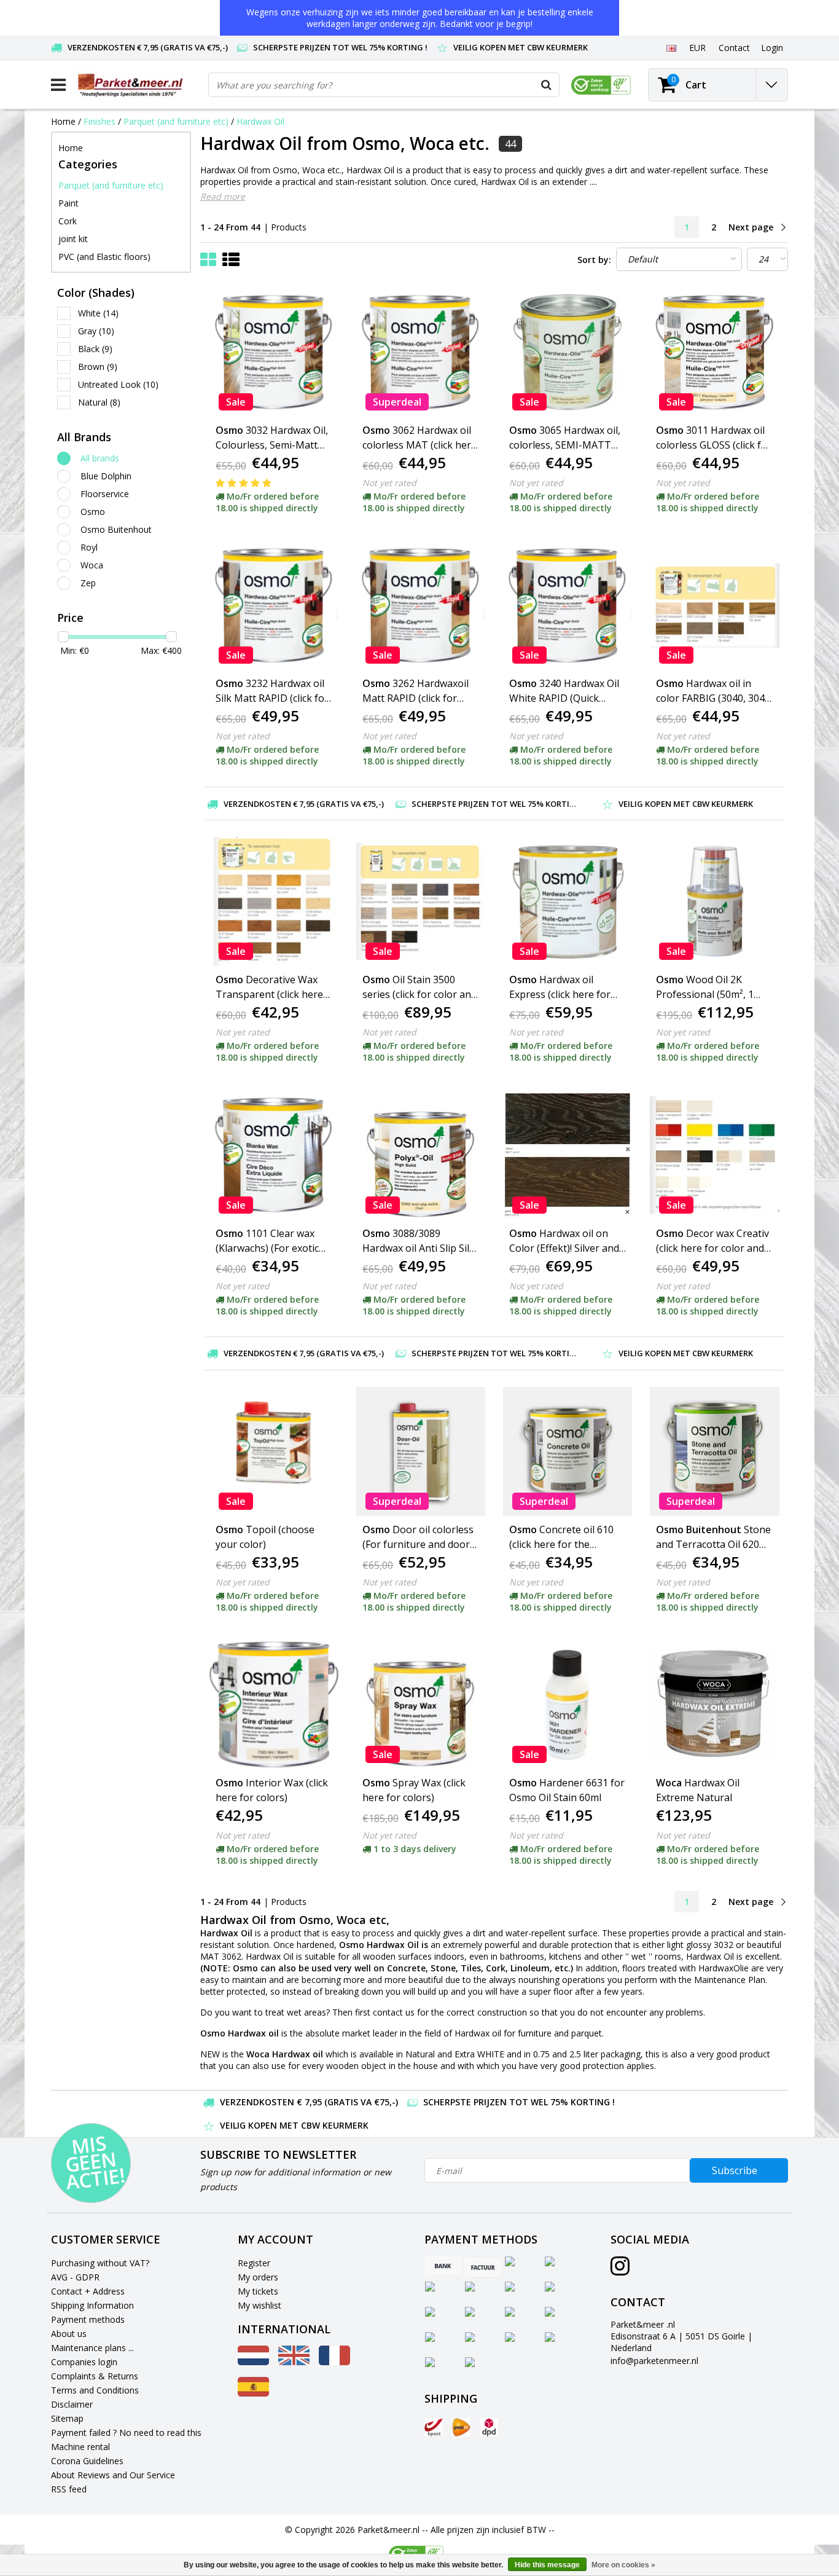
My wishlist (260, 2305)
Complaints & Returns (95, 2376)
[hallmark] (601, 85)
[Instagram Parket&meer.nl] (620, 2270)
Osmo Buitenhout (116, 529)
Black (95, 349)
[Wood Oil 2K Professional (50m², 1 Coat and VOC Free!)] (714, 901)
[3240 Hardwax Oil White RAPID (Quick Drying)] (568, 605)
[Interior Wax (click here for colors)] (274, 1705)
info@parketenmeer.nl (654, 2361)
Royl (89, 547)
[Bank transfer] (443, 2267)
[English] (671, 47)
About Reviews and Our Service (113, 2475)
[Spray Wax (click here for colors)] (421, 1705)
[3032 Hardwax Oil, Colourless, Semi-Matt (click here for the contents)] (274, 352)
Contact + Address (88, 2291)
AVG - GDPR (75, 2277)
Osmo (93, 512)
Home (63, 121)
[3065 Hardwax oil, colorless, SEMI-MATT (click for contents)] (568, 352)
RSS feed (69, 2489)
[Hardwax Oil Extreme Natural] (714, 1705)
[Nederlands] (253, 2362)
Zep (88, 583)
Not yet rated (389, 483)
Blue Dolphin (106, 476)
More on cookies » (623, 2565)
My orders (258, 2277)
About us (69, 2334)
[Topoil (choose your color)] (274, 1451)
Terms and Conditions (95, 2390)
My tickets (258, 2291)
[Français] (334, 2362)
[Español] (253, 2393)
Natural (99, 402)
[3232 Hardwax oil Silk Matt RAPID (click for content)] (274, 605)
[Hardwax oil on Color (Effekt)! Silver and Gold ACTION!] (568, 1155)
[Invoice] (483, 2267)
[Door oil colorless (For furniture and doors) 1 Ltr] (421, 1451)
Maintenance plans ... (92, 2348)
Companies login (84, 2362)
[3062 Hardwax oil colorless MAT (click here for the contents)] (421, 352)
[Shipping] (434, 2427)
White (98, 313)
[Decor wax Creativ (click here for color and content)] (714, 1155)
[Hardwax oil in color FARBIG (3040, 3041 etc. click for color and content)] (714, 605)
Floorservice (105, 494)
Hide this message (547, 2565)
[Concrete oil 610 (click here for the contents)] (568, 1451)
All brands (100, 458)
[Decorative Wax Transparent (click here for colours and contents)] (274, 901)
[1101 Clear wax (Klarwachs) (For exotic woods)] (274, 1155)
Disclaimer (72, 2404)
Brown (98, 367)
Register (254, 2263)
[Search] (547, 85)
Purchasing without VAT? (100, 2263)
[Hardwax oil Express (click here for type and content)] (568, 901)
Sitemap (67, 2418)
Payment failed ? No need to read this (126, 2433)
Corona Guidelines (87, 2461)
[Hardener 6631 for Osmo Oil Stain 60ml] (568, 1705)
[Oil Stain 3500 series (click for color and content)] (421, 901)
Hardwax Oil (260, 121)
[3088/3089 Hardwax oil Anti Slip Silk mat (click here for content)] (421, 1155)
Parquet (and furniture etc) (176, 121)
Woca (92, 565)
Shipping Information (92, 2305)
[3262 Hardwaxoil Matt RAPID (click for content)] (421, 605)
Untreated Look (118, 384)
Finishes (100, 121)
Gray (96, 331)
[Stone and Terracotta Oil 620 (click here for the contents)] (714, 1451)
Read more (223, 196)
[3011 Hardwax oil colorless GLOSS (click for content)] (714, 352)
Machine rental (80, 2447)
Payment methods (88, 2319)
